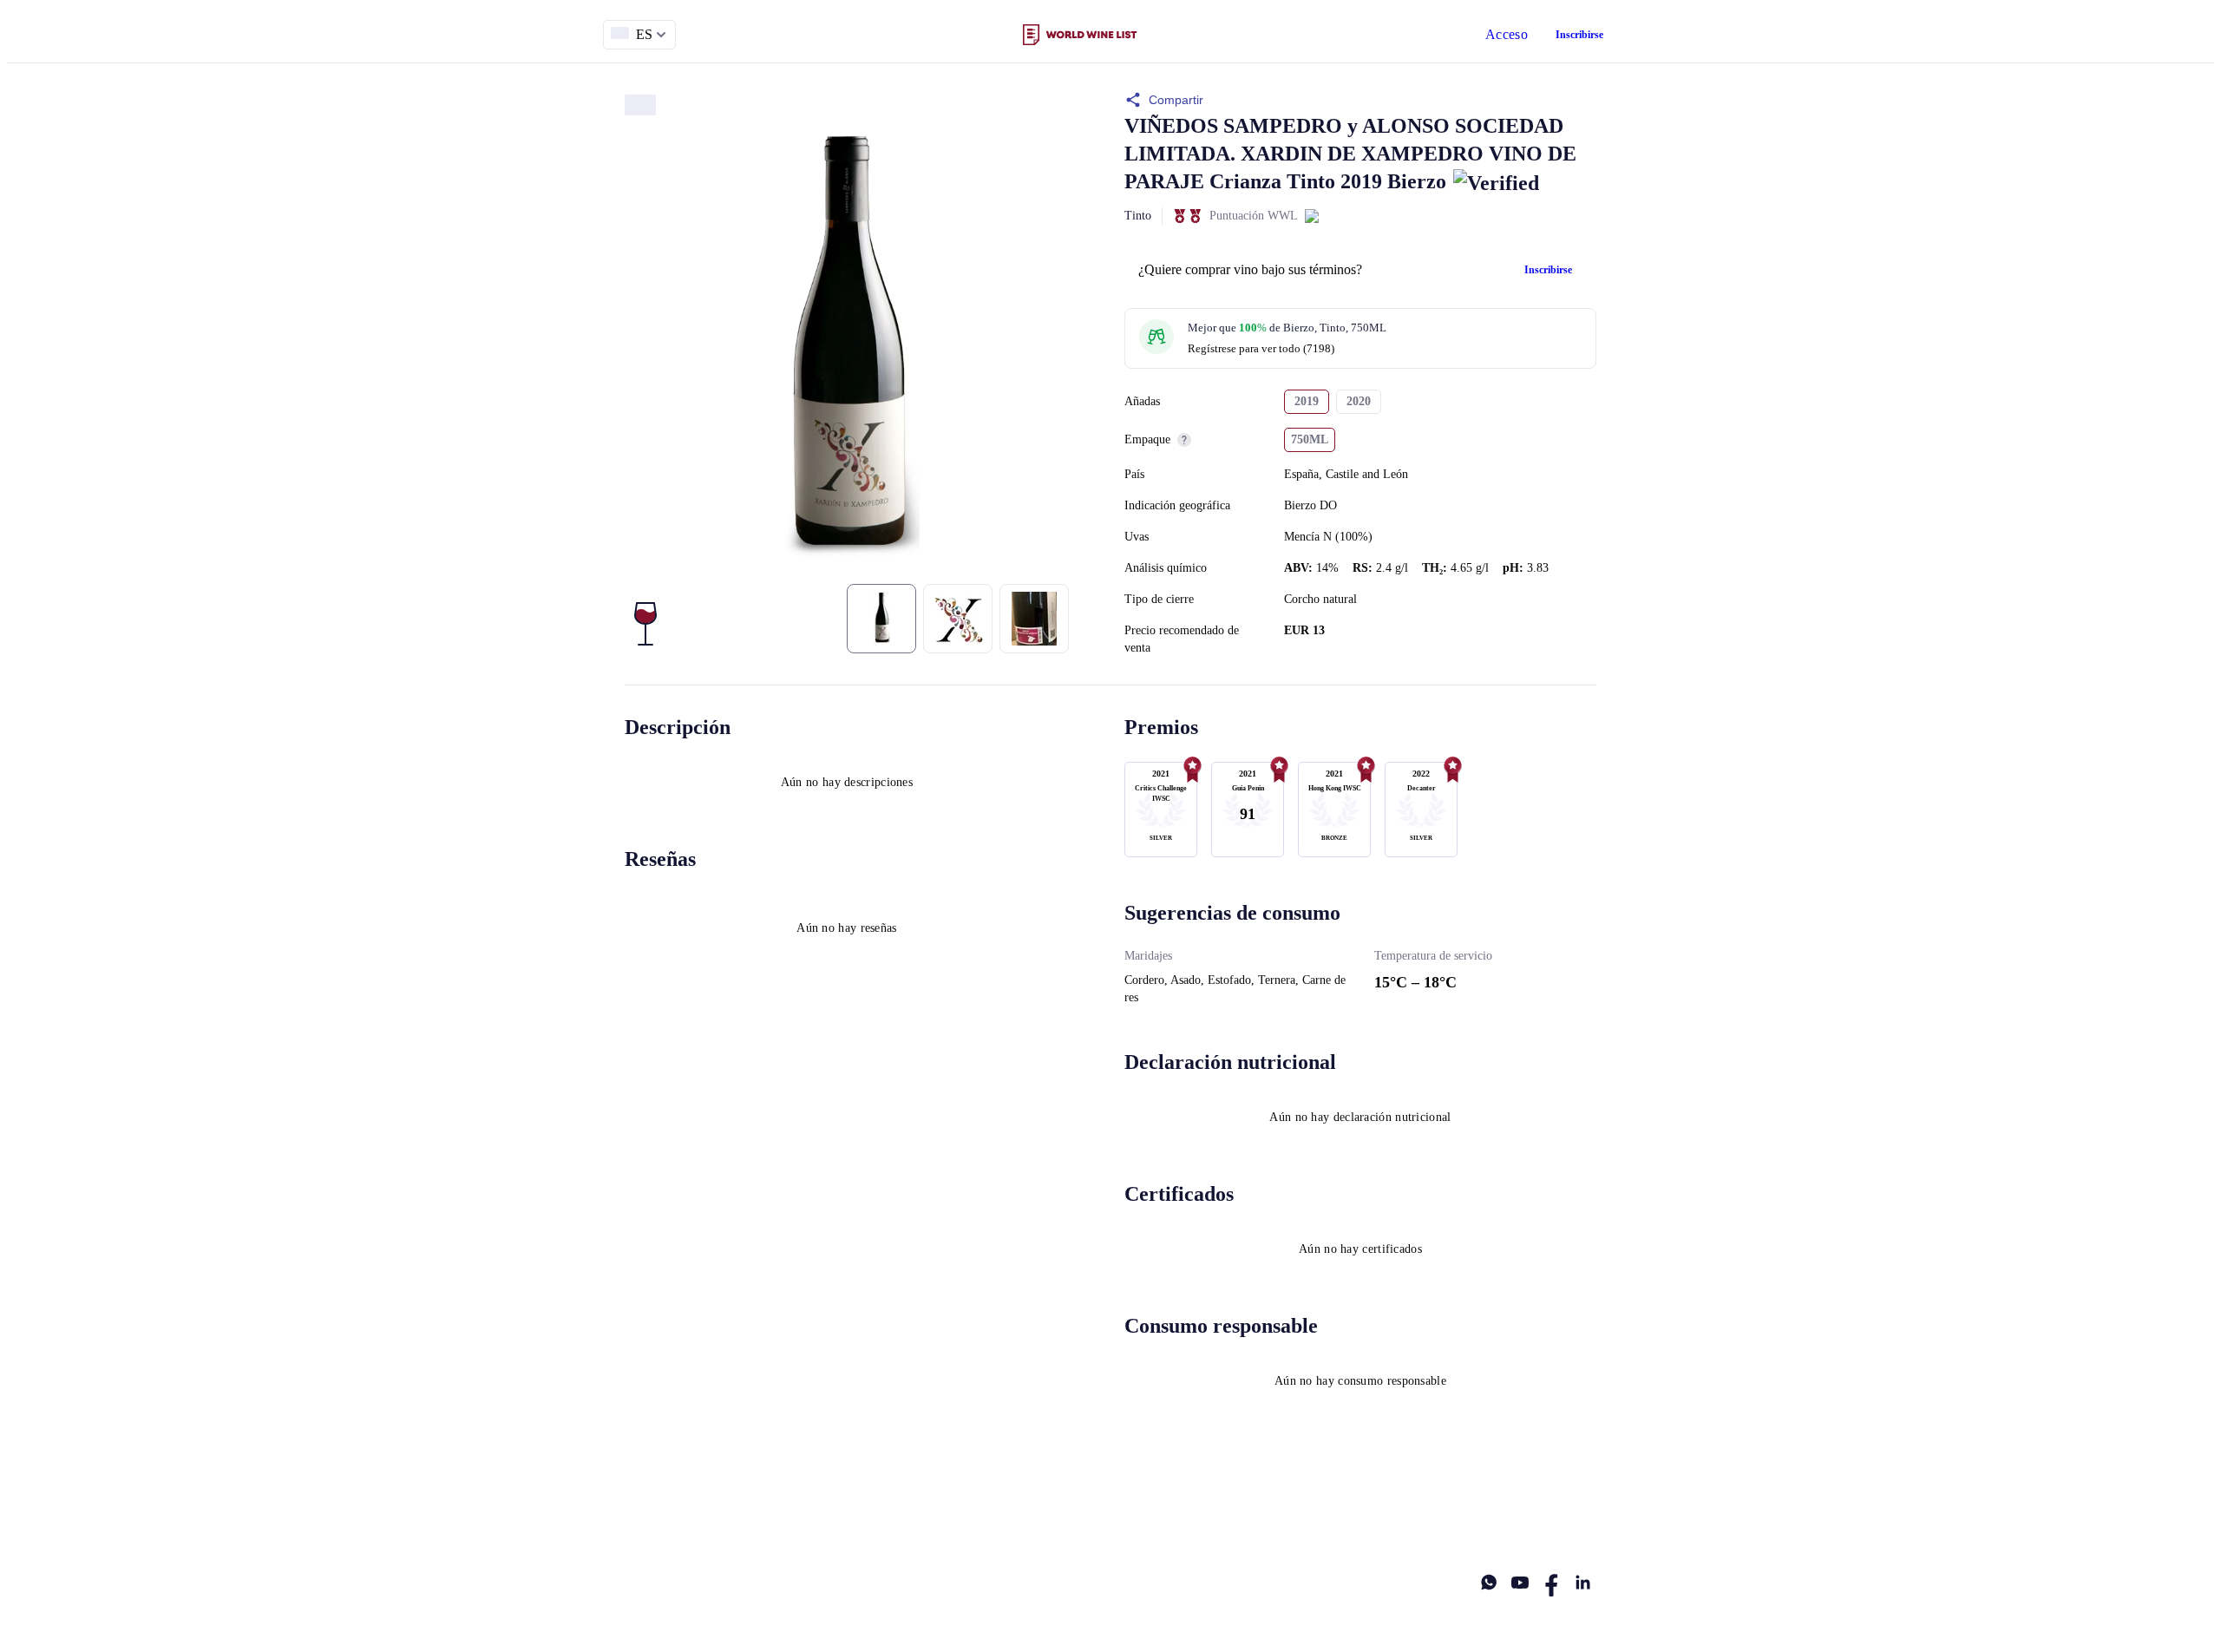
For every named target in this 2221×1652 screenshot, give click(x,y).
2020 (1359, 401)
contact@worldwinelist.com (1143, 1513)
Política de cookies (984, 1513)
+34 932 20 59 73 (1555, 1513)
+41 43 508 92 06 (1296, 1513)
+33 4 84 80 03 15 (1426, 1513)
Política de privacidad (840, 1513)
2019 (1307, 401)
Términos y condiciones (683, 1513)
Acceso (1507, 34)
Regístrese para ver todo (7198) (1261, 348)
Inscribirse (1579, 35)
